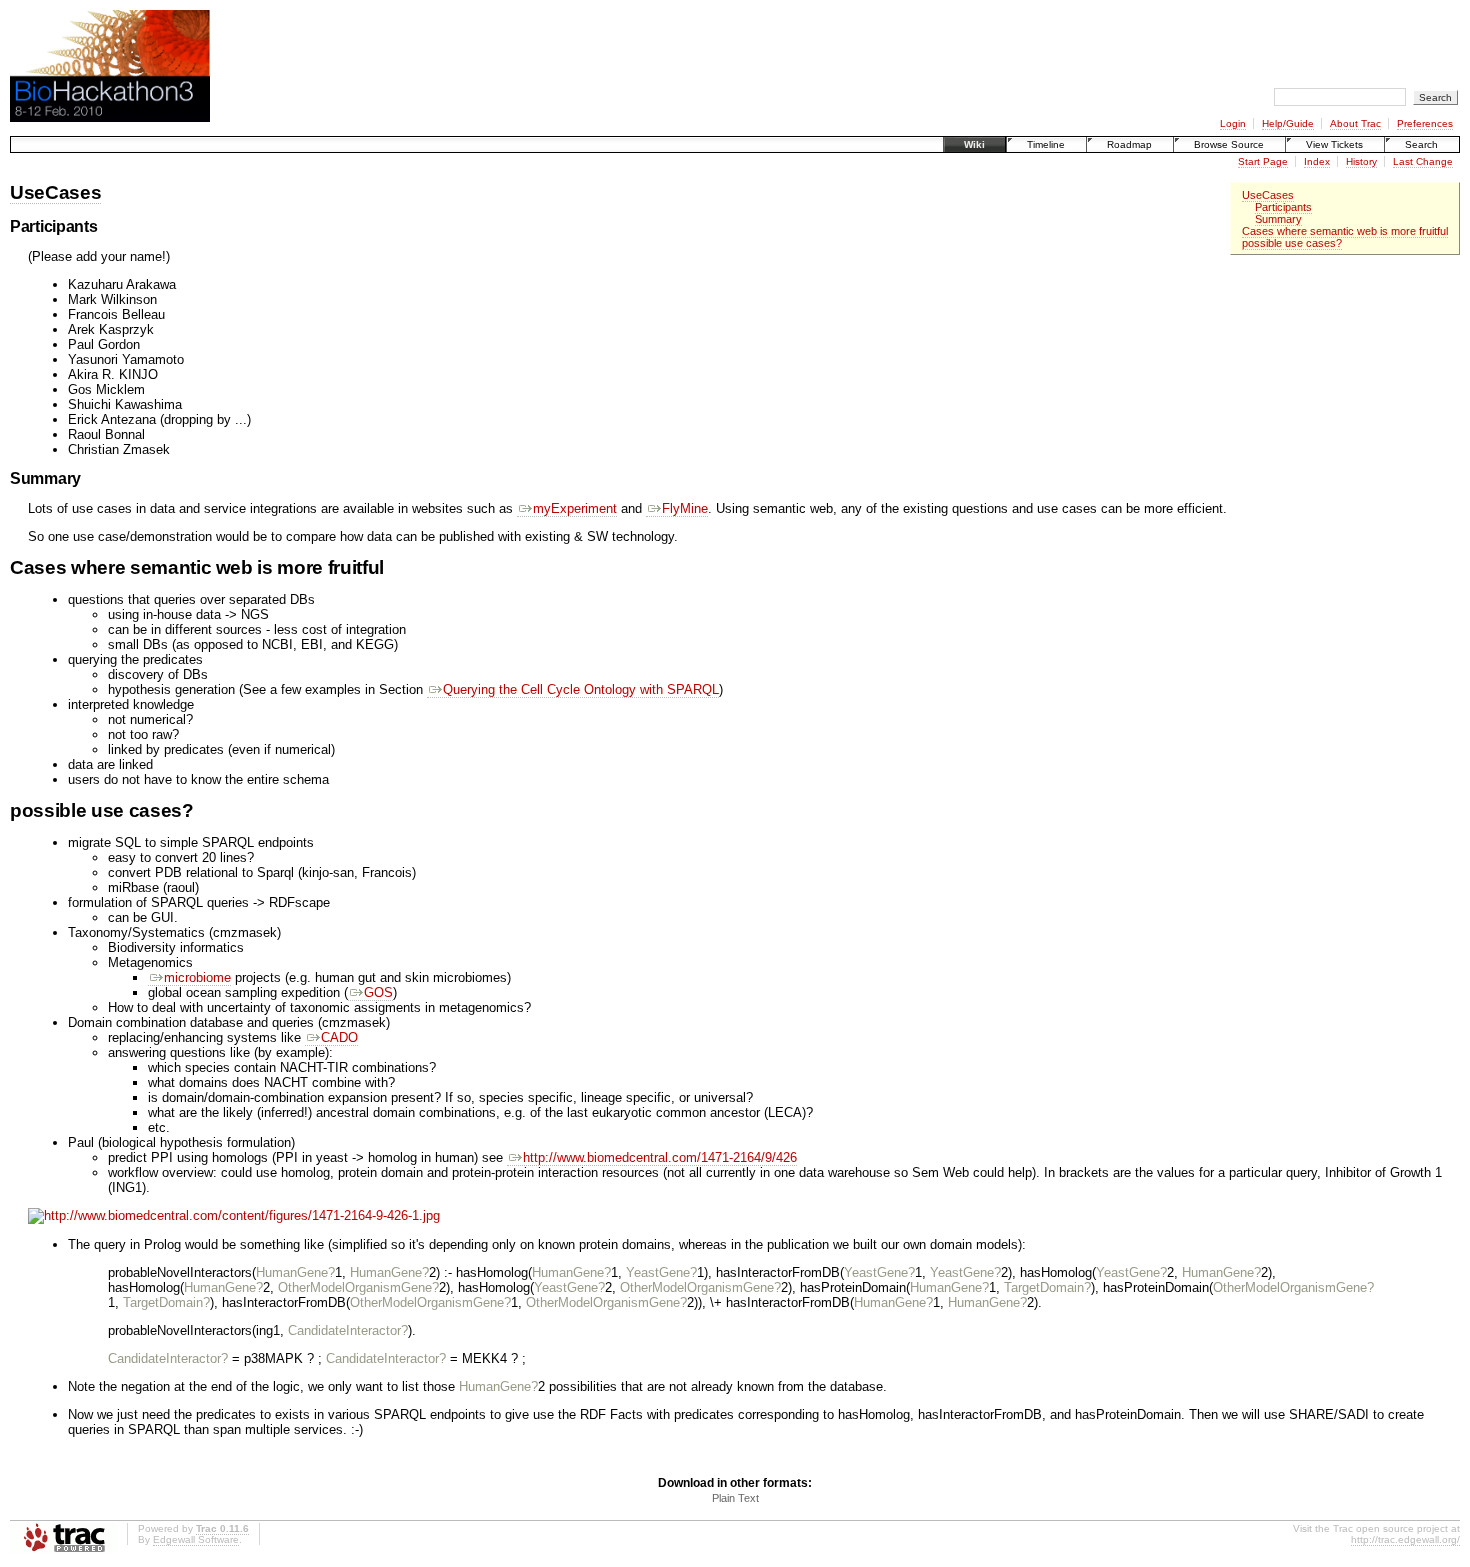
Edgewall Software (196, 1539)
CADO (339, 1037)
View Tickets (1334, 144)
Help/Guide (1288, 123)
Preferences (1425, 123)
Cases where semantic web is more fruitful (1345, 231)
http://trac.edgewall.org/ (1405, 1539)
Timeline (1046, 144)
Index (1317, 161)
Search (1421, 144)
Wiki (974, 144)
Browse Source (1229, 144)
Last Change (1423, 161)
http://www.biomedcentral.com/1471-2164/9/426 (660, 1157)
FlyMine (685, 508)
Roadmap (1129, 144)
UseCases (1268, 195)
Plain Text (735, 1498)
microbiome (197, 977)
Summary (1278, 219)
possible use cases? (1292, 243)
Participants (1283, 207)
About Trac (1355, 123)
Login (1233, 123)
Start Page (1263, 161)
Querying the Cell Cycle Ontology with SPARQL (581, 689)
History (1361, 161)
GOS (378, 992)
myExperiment (575, 508)
